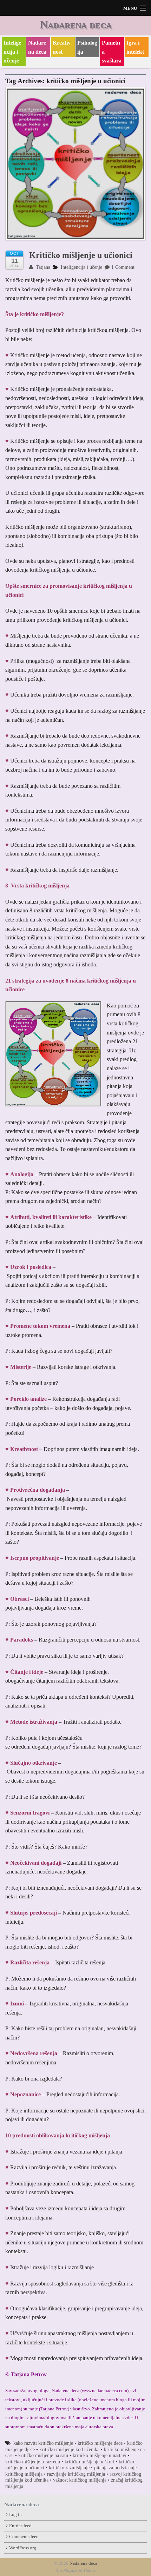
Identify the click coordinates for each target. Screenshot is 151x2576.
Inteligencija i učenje (12, 52)
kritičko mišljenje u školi (89, 2462)
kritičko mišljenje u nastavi (100, 2455)
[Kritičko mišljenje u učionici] (75, 167)
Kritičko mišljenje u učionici (81, 255)
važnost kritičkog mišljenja (80, 2480)
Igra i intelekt (135, 47)
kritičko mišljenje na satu (43, 2455)
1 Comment (123, 267)
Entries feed (20, 2526)
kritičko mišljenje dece (100, 2443)
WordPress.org (23, 2548)
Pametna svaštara (112, 52)
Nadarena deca (76, 24)
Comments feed (24, 2537)
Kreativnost (62, 47)
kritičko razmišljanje (69, 2468)
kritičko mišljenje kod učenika (69, 2449)
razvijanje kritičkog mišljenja (76, 2474)
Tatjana (42, 267)
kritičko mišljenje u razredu (33, 2462)
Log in (15, 2515)
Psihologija (87, 47)
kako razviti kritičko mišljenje (43, 2443)
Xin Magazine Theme (75, 2570)
